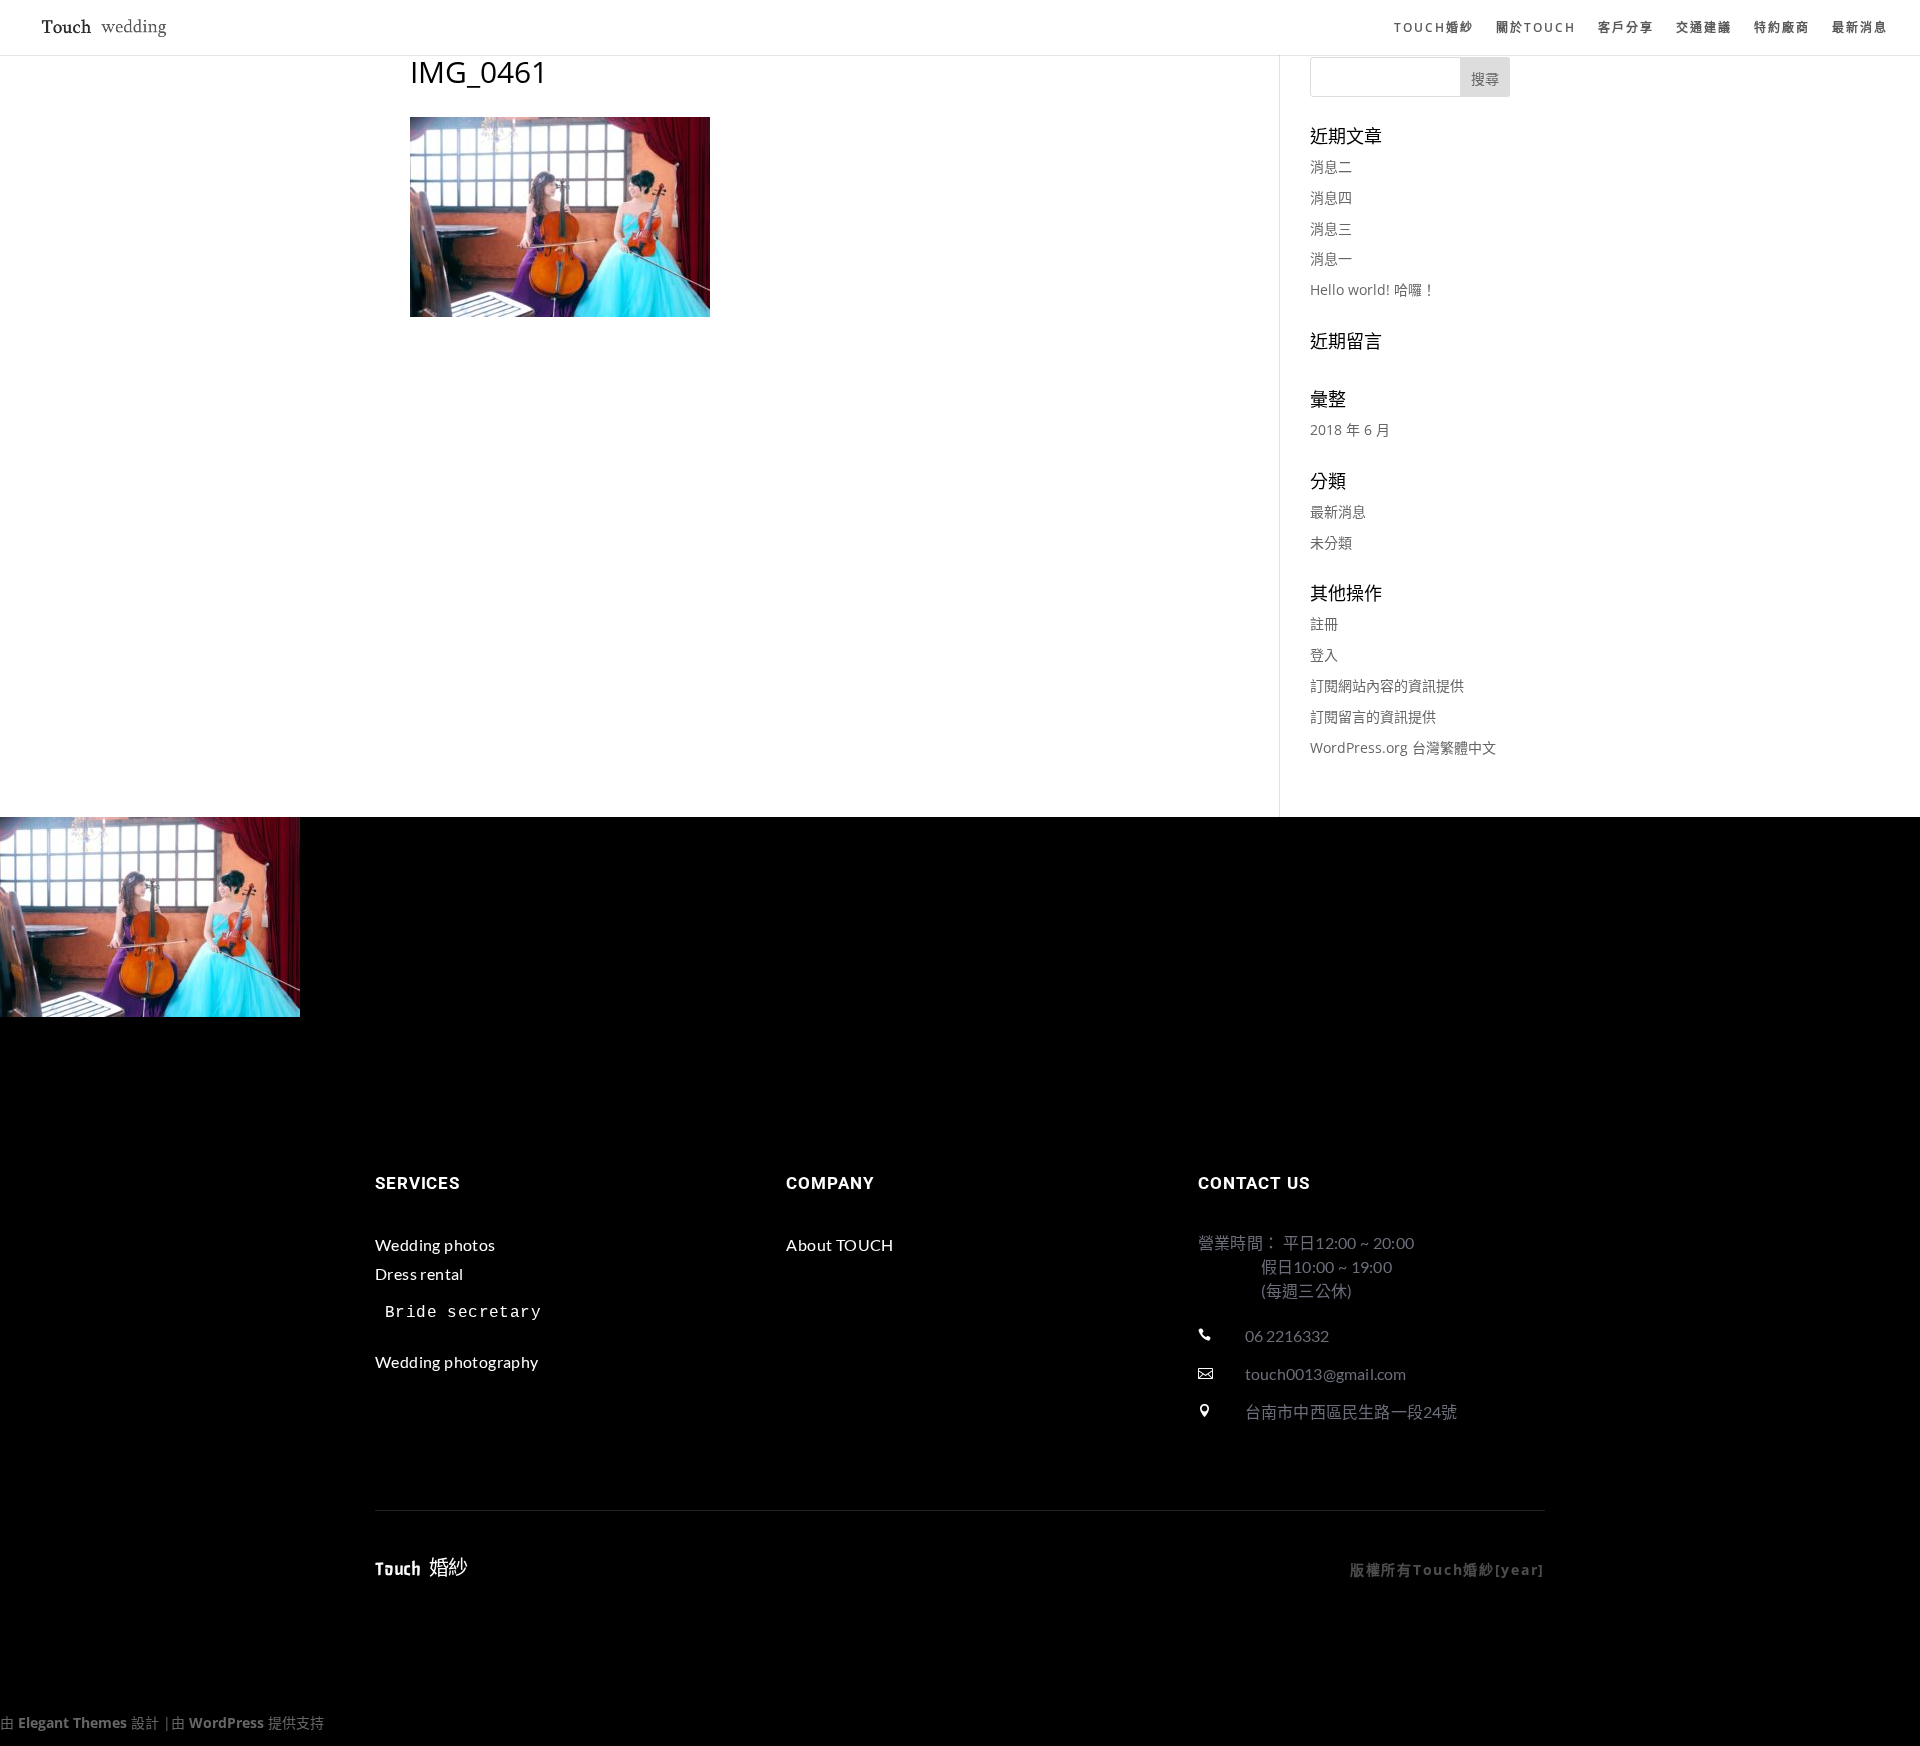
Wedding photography (457, 1361)
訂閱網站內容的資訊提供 (1387, 685)
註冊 (1324, 623)
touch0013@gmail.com (1326, 1373)
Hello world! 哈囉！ (1373, 289)
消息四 (1331, 197)
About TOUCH (839, 1244)
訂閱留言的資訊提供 (1373, 716)
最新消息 (1860, 28)
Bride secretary (463, 1313)
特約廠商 (1782, 28)
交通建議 (1704, 28)
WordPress (226, 1722)
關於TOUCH (1536, 28)
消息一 (1331, 258)
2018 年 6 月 (1350, 429)
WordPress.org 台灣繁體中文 (1403, 747)
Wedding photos (435, 1244)
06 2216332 (1287, 1335)
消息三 (1331, 228)
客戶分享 (1626, 28)
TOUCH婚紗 (1434, 28)
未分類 (1331, 542)
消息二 (1331, 166)
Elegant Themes (72, 1722)
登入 (1324, 654)
